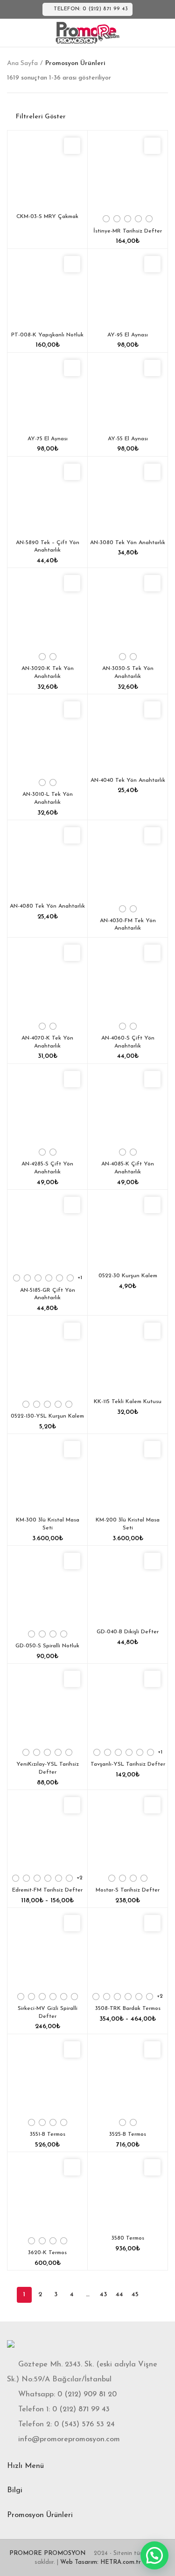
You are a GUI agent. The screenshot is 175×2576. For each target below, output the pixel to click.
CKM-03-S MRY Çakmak (47, 217)
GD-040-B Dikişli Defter (128, 1632)
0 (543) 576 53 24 (84, 2424)
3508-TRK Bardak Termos (128, 2008)
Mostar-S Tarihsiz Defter (128, 1890)
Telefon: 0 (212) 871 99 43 (91, 9)
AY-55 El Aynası (128, 439)
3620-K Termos (47, 2253)
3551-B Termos (48, 2134)
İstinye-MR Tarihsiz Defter (128, 231)
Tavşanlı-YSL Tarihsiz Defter (128, 1764)
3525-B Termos (128, 2134)
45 (135, 2295)
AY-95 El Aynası (128, 335)
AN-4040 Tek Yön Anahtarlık (128, 780)
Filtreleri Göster (41, 117)
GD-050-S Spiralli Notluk (47, 1646)
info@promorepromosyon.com (69, 2439)
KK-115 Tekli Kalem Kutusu (128, 1402)
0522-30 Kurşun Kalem (128, 1276)
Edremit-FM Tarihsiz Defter (47, 1890)
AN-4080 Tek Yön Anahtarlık (47, 906)
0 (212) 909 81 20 (87, 2394)
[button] (154, 2555)
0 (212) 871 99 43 (81, 2409)
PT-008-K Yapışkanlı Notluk (47, 335)
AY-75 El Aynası (48, 439)
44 (119, 2295)
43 (103, 2295)
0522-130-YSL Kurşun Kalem (47, 1416)
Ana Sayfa (22, 63)
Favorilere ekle (72, 146)
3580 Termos (128, 2238)
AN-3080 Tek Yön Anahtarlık (128, 543)
